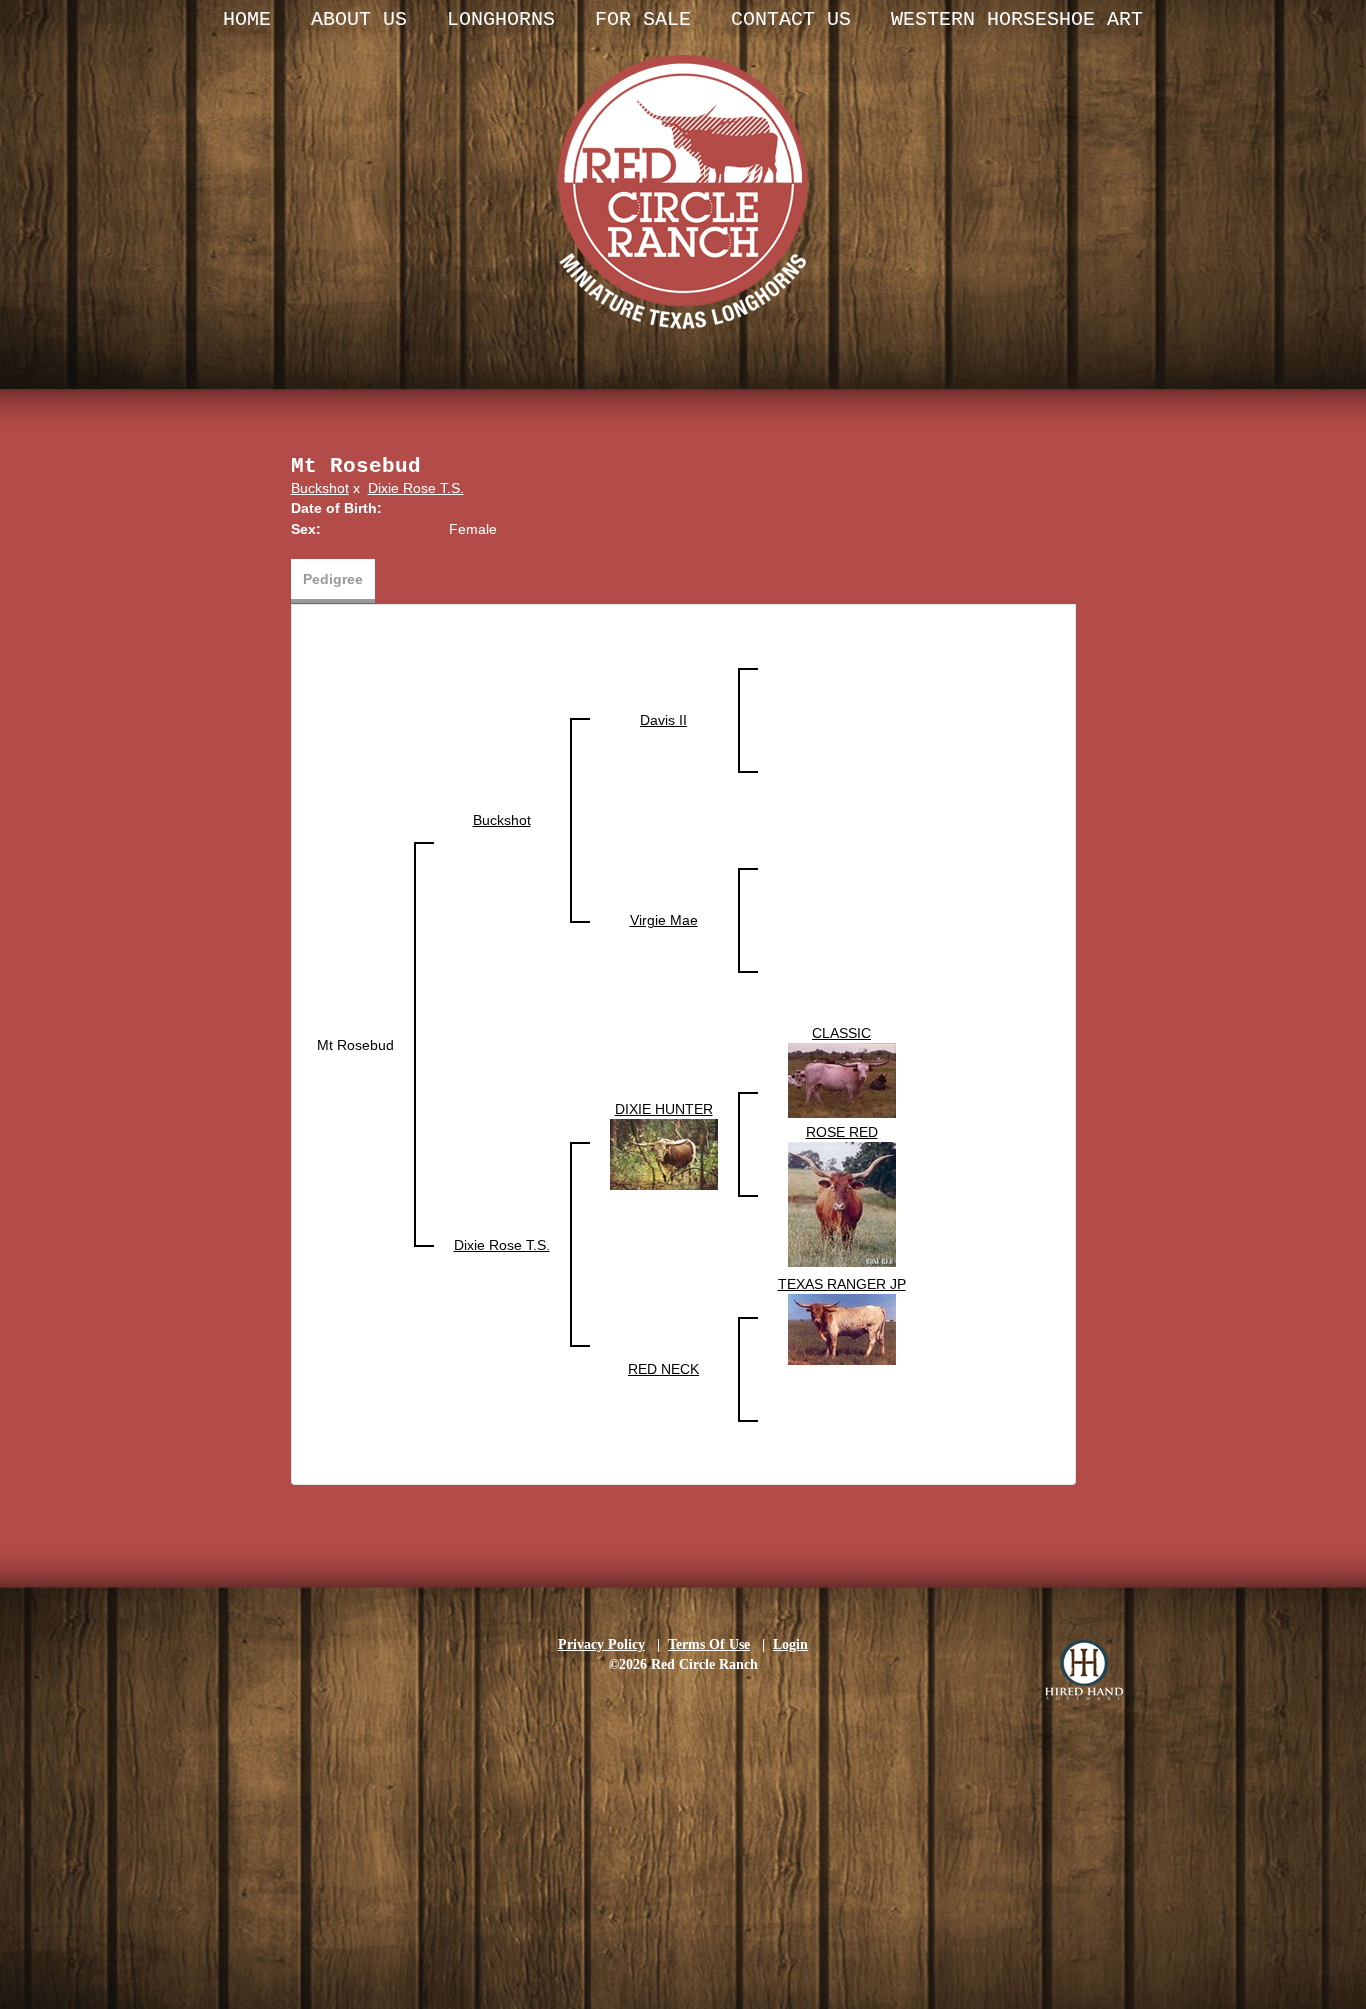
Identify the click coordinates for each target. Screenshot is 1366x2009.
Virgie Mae (664, 920)
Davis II (663, 720)
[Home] (683, 170)
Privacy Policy (601, 1644)
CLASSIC (841, 1033)
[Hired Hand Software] (1084, 1670)
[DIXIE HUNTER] (664, 1153)
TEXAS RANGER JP (842, 1284)
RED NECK (663, 1369)
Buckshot (320, 488)
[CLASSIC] (842, 1079)
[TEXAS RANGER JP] (842, 1328)
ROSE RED (842, 1132)
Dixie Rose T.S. (416, 488)
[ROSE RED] (842, 1203)
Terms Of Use (709, 1644)
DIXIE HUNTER (664, 1109)
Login (790, 1644)
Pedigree (333, 579)
